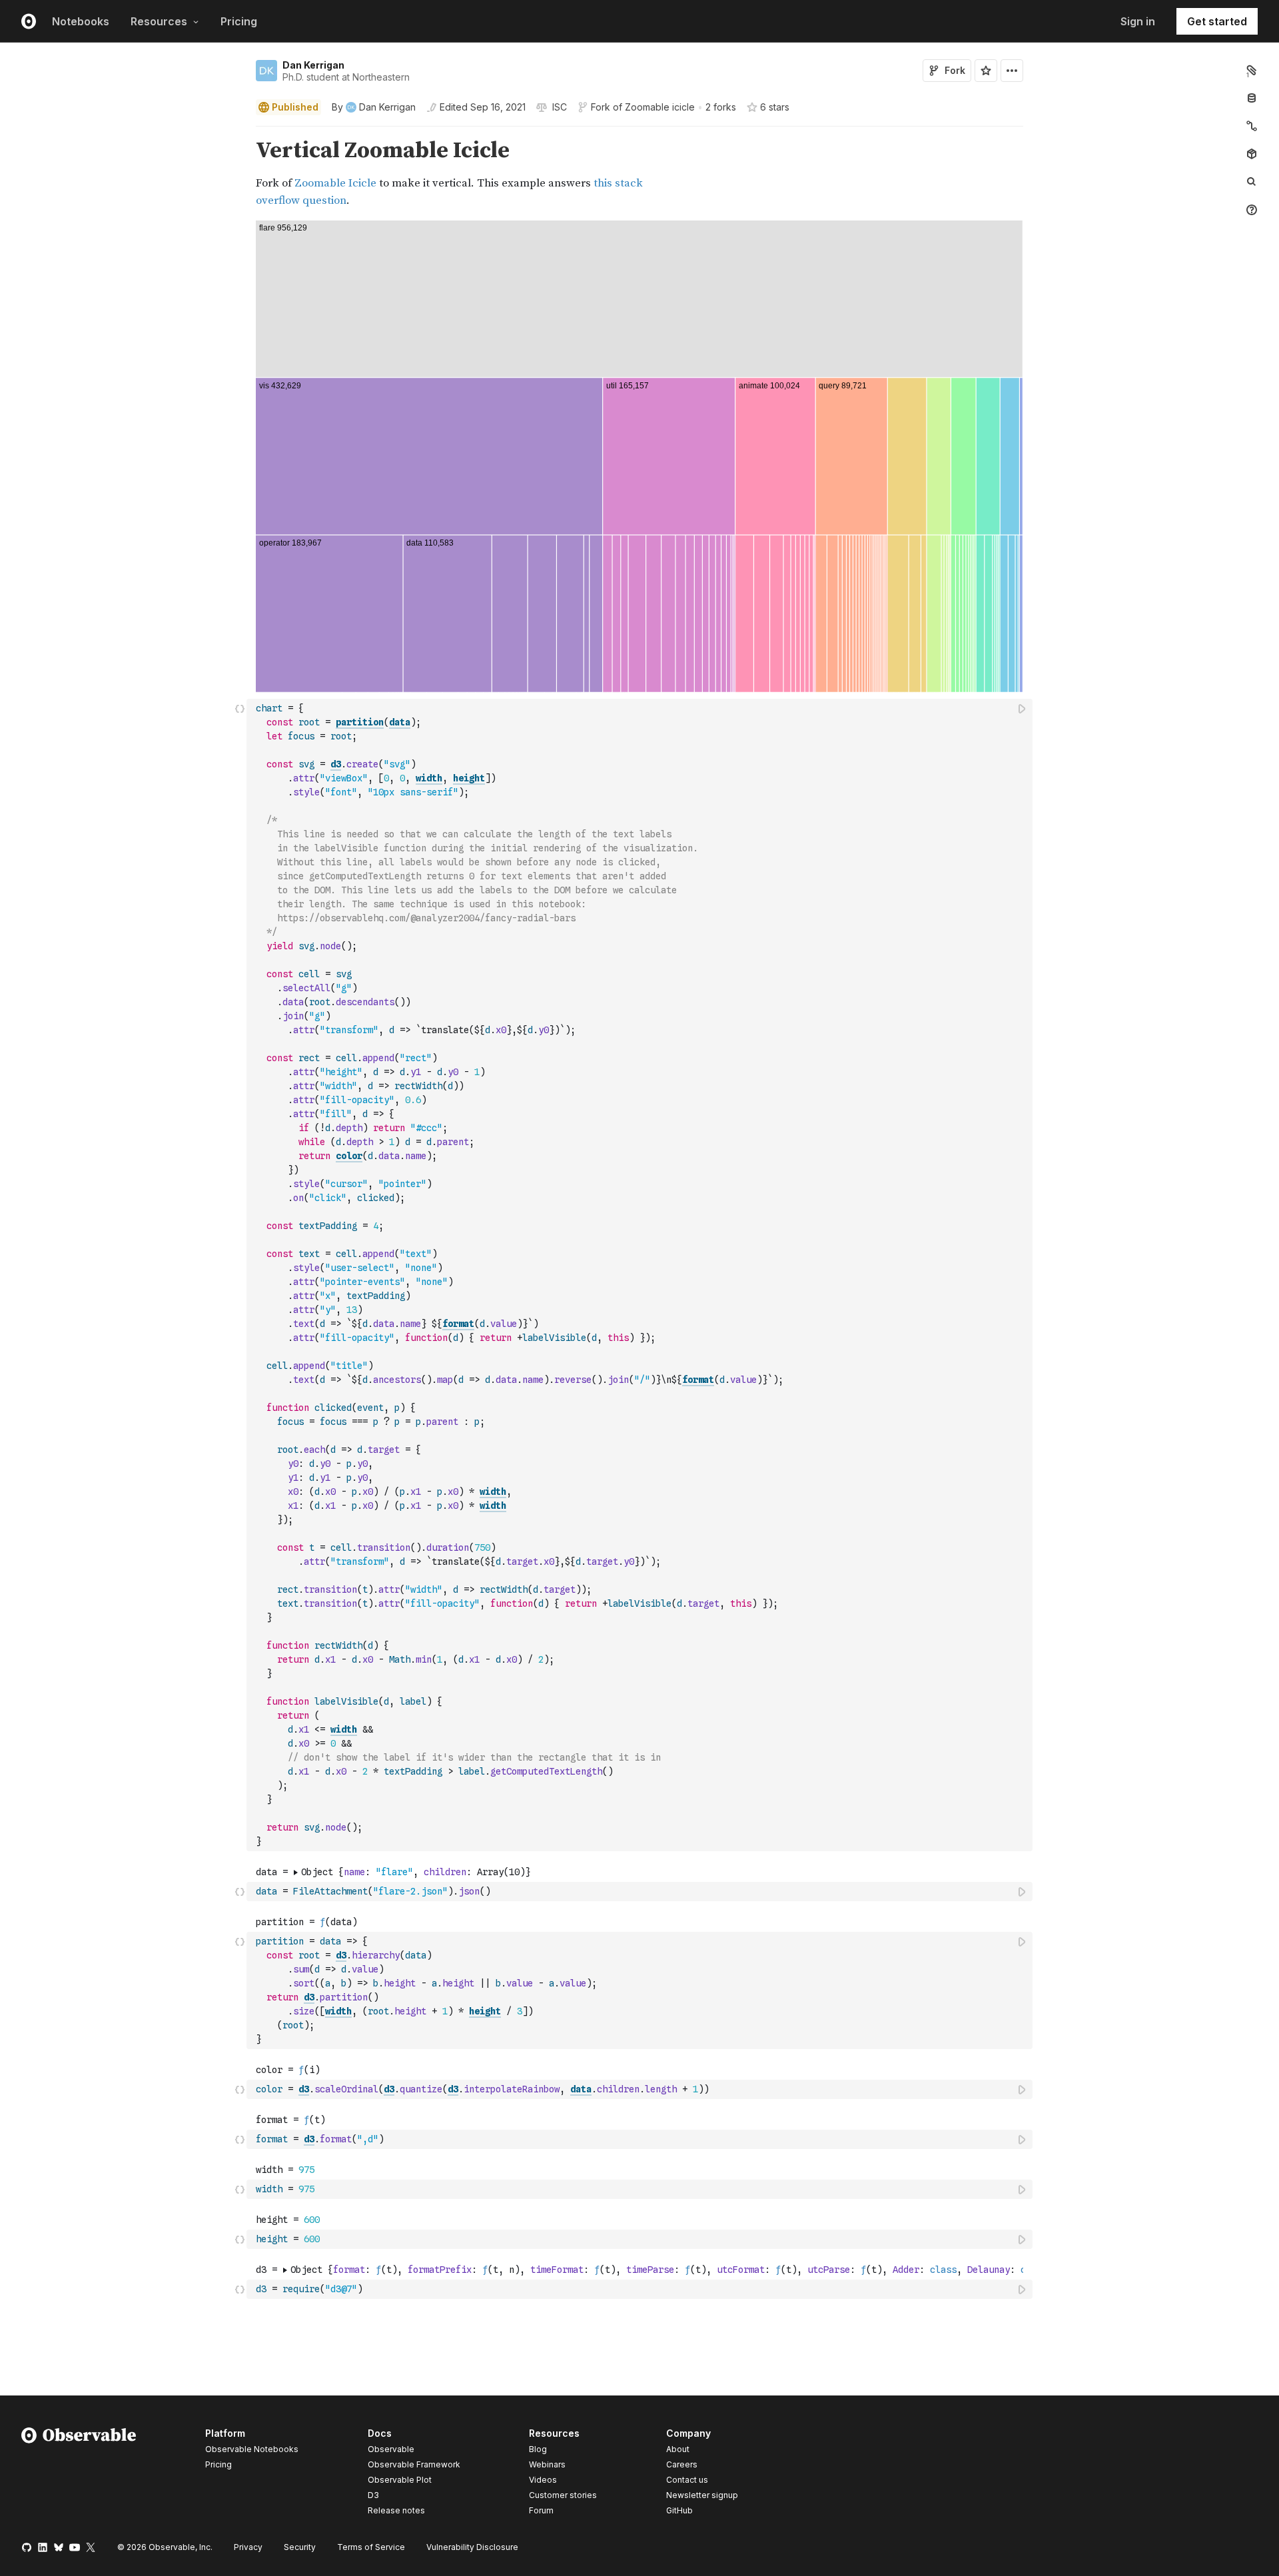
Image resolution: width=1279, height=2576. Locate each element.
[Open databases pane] (1252, 98)
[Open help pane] (1252, 210)
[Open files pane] (1252, 70)
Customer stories (563, 2495)
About (678, 2449)
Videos (543, 2480)
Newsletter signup (702, 2495)
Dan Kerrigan (313, 65)
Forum (541, 2510)
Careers (682, 2464)
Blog (538, 2449)
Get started (1217, 21)
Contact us (687, 2480)
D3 (373, 2495)
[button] (240, 132)
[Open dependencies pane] (1252, 154)
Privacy (248, 2547)
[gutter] (124, 174)
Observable (391, 2449)
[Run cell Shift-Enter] (1023, 708)
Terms (371, 2547)
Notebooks (81, 21)
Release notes (396, 2510)
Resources (159, 21)
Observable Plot (400, 2480)
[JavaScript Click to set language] (240, 1275)
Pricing (239, 21)
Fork (955, 70)
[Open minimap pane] (1252, 126)
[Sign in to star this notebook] (986, 71)
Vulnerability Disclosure (472, 2547)
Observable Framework (414, 2464)
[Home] (79, 2474)
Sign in (1138, 21)
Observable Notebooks (252, 2449)
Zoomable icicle (660, 107)
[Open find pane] (1252, 182)
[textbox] (641, 1275)
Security (300, 2547)
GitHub (679, 2510)
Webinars (547, 2464)
